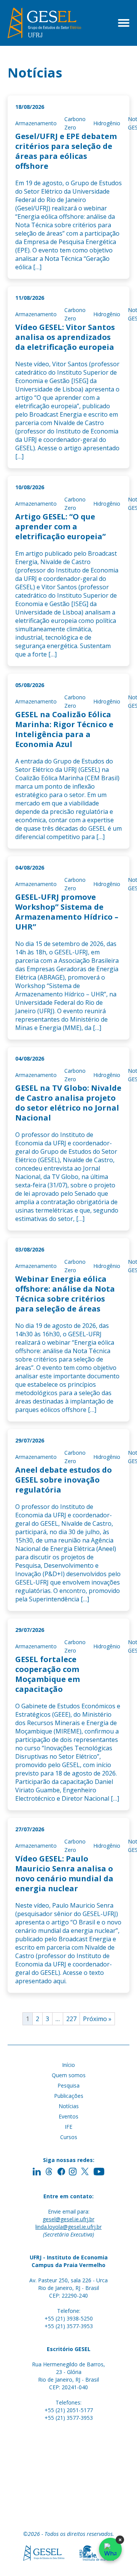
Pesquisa (68, 2085)
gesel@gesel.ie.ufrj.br (68, 2219)
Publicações (69, 2096)
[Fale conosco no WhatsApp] (110, 2549)
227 (71, 2019)
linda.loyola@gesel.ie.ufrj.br (68, 2227)
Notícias (69, 2106)
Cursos (69, 2137)
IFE (68, 2127)
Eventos (68, 2116)
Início (68, 2065)
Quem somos (69, 2075)
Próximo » (97, 2019)
